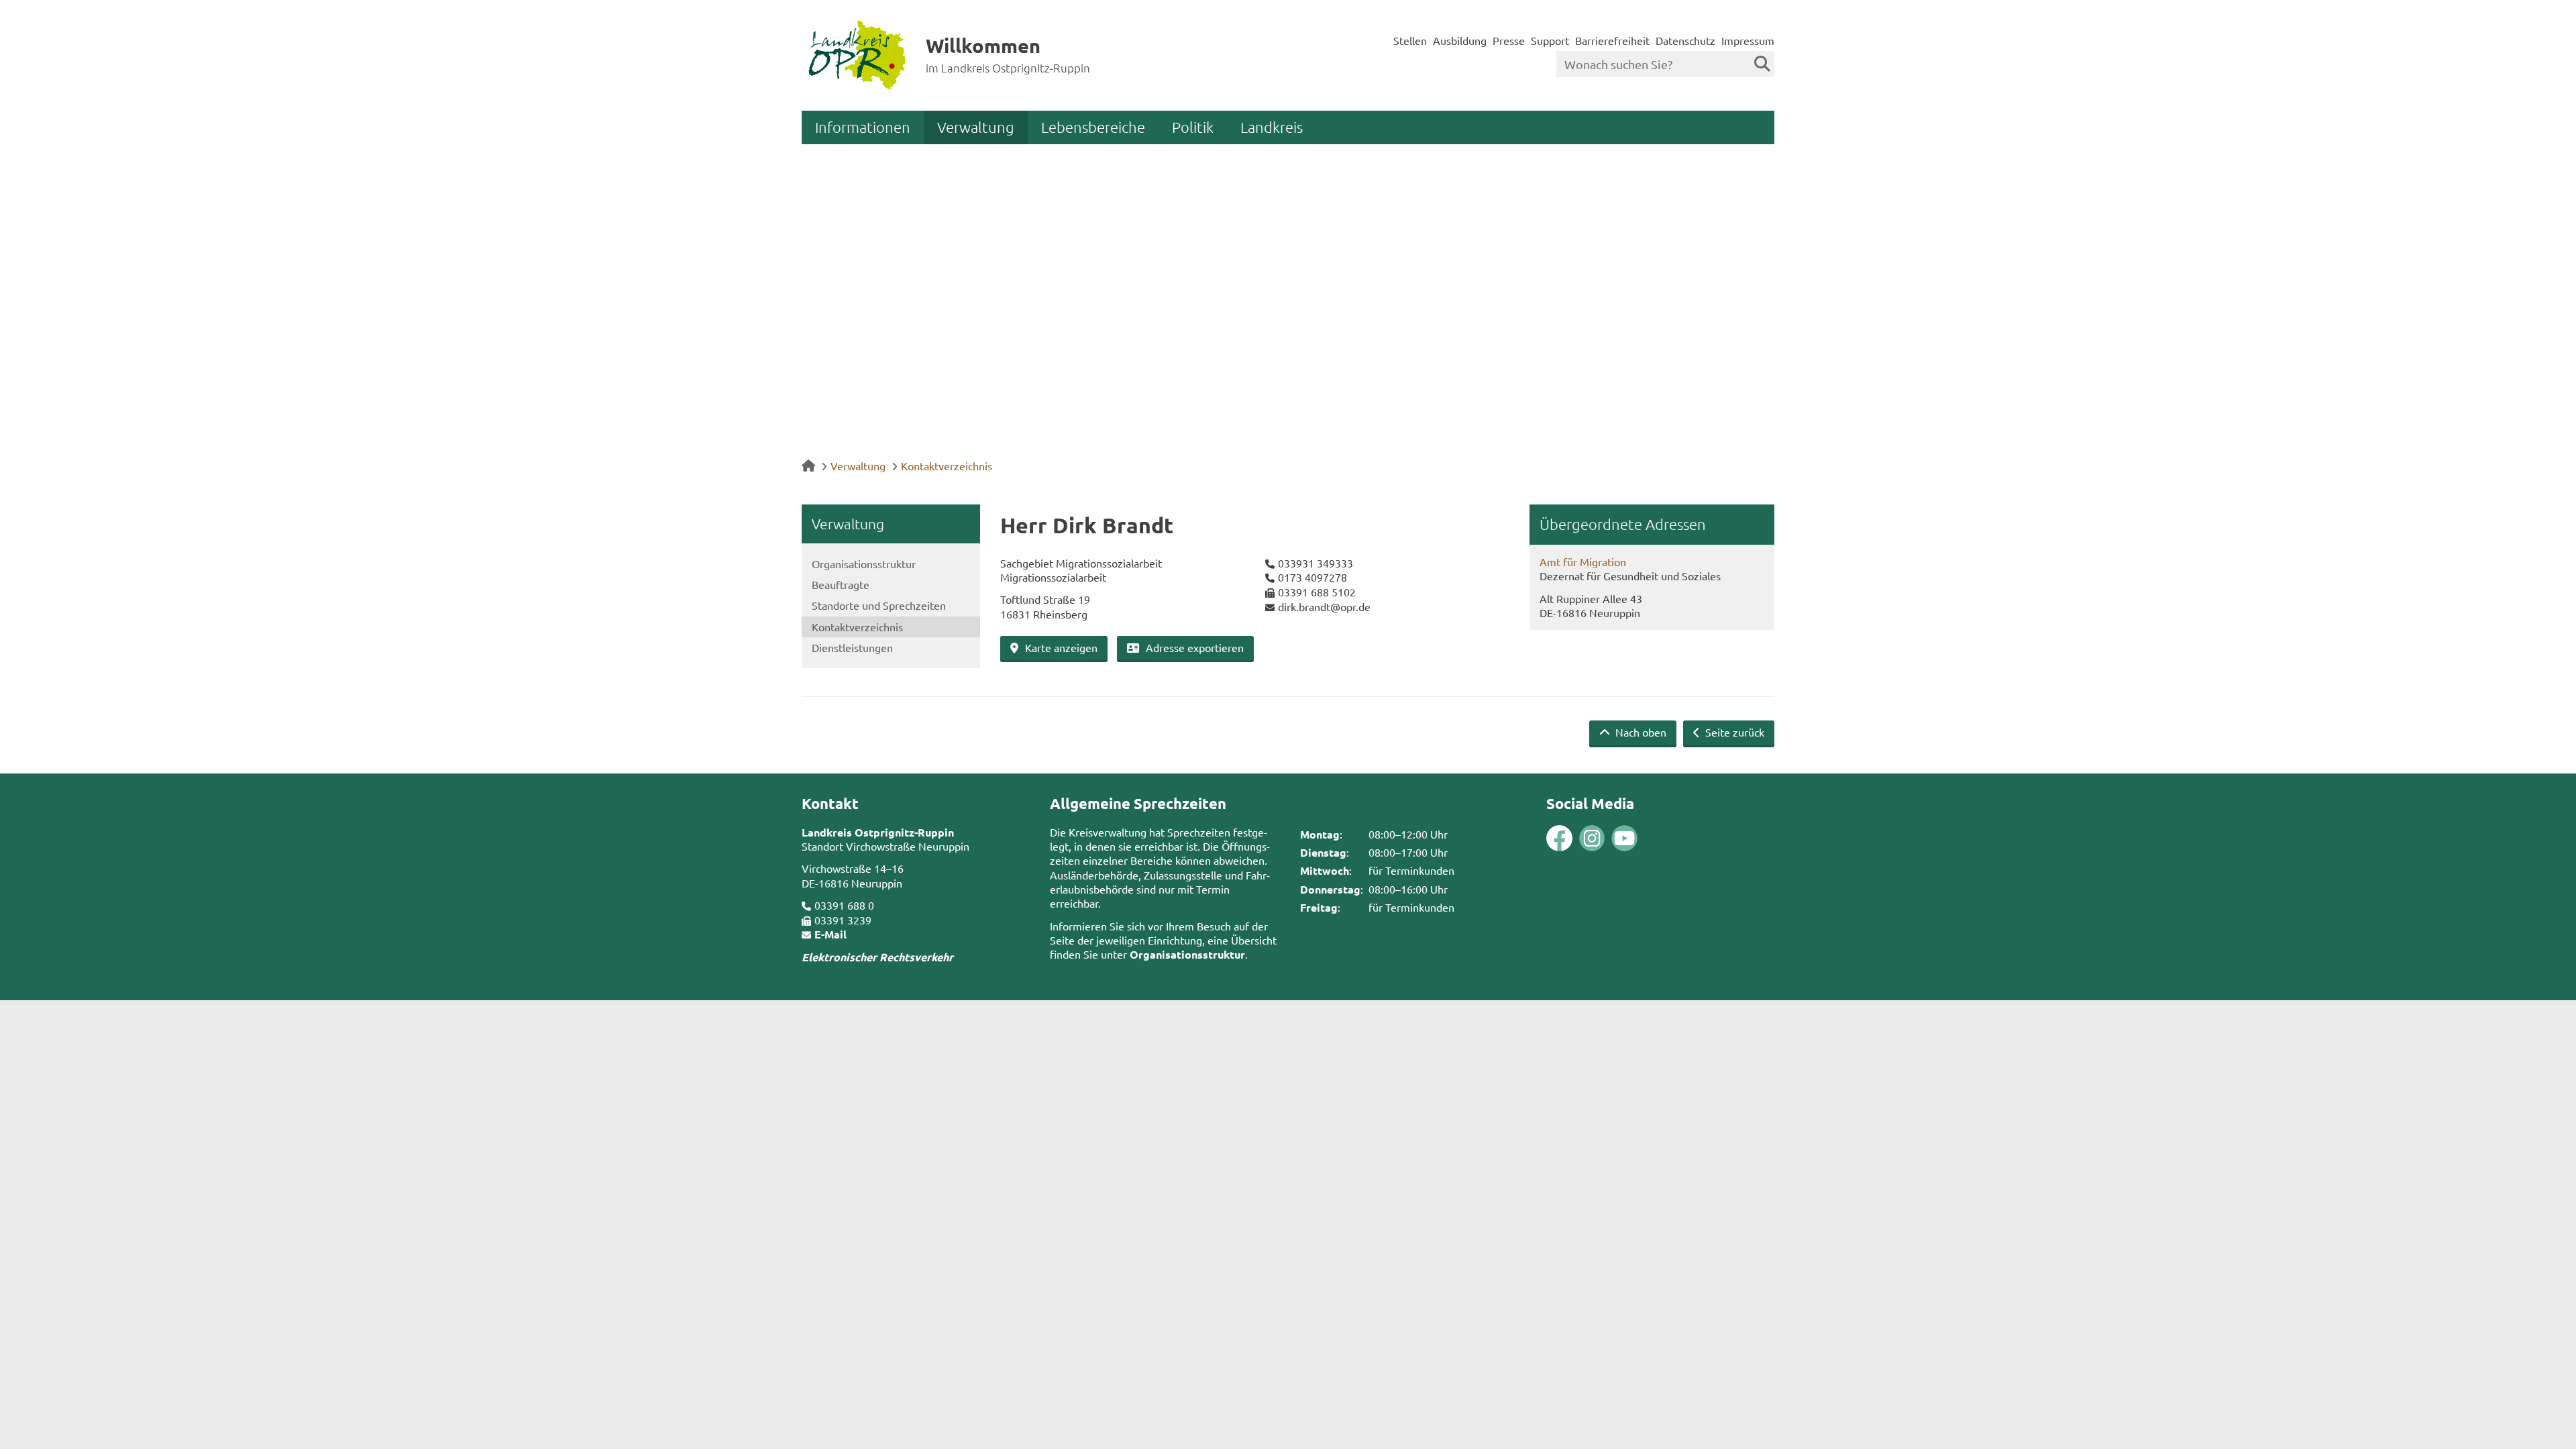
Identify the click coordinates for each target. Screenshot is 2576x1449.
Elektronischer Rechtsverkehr (877, 957)
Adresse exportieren (1195, 647)
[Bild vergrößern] (1576, 838)
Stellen (1410, 40)
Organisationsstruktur (864, 563)
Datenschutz (1685, 40)
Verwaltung (976, 127)
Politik (1193, 127)
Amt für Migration (1583, 561)
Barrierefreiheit (1612, 40)
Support (1550, 40)
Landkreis (1272, 127)
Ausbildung (1460, 40)
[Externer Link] (1559, 840)
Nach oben (1640, 732)
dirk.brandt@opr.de (1324, 606)
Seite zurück (1733, 732)
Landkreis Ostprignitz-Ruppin (878, 832)
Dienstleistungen (852, 647)
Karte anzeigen (1061, 647)
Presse (1509, 40)
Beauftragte (841, 584)
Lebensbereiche (1093, 127)
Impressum (1748, 40)
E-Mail (830, 934)
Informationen (863, 127)
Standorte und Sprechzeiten (879, 605)
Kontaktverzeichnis (947, 466)
